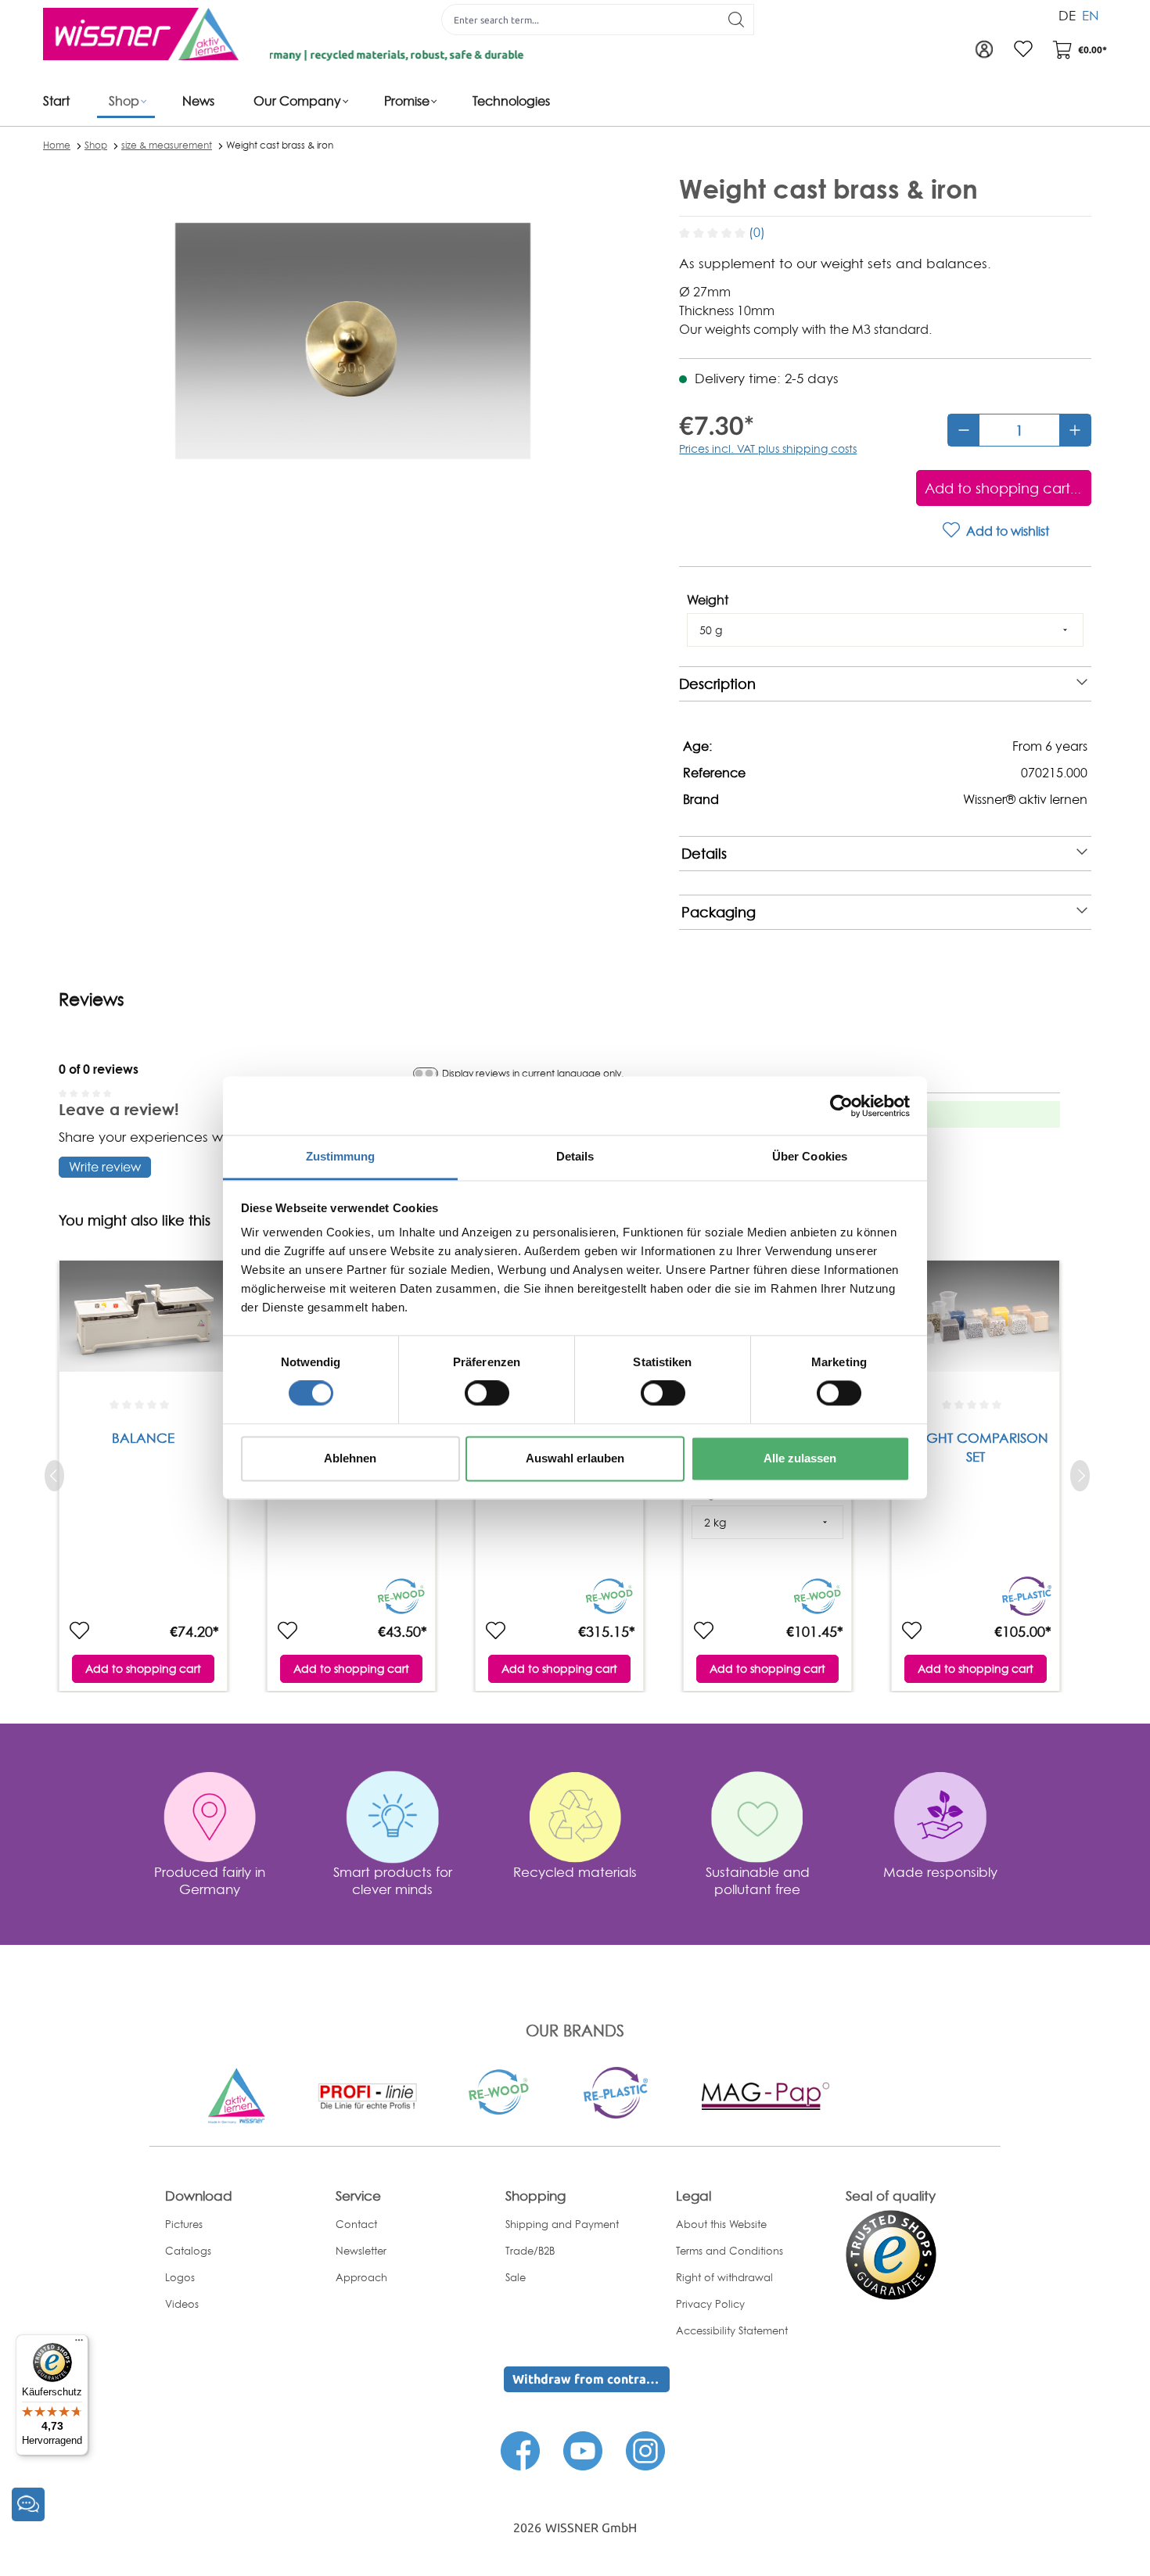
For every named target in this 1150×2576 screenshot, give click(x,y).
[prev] (54, 1476)
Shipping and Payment (562, 2224)
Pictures (184, 2224)
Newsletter (361, 2251)
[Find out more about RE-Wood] (500, 2090)
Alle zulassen (800, 1458)
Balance (143, 1438)
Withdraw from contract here (591, 2379)
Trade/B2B (530, 2251)
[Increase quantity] (1075, 430)
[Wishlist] (1023, 50)
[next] (1080, 1476)
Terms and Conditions (730, 2251)
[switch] (487, 1394)
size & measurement (167, 145)
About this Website (721, 2224)
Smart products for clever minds (393, 1880)
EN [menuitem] (1091, 15)
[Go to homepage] (141, 34)
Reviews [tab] (92, 999)
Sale (516, 2277)
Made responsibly (940, 1872)
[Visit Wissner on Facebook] (520, 2449)
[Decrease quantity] (964, 430)
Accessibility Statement (732, 2330)
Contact (356, 2224)
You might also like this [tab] (135, 1220)
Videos (182, 2304)
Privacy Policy (710, 2304)
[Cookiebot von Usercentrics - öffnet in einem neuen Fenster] (841, 1106)
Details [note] (704, 854)
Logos (180, 2277)
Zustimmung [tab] (341, 1156)
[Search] (737, 20)
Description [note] (717, 684)
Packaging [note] (719, 912)
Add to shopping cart (143, 1668)
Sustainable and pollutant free (758, 1880)
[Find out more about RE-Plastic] (616, 2091)
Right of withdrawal (724, 2277)
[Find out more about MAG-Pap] (765, 2094)
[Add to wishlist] (79, 1631)
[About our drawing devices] (367, 2094)
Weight (708, 600)
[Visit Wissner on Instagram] (645, 2449)
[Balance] (143, 1327)
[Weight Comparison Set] (976, 1327)
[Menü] (79, 2344)
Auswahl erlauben (575, 1458)
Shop (96, 145)
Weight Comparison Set (976, 1447)
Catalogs (188, 2251)
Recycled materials (575, 1872)
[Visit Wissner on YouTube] (583, 2449)
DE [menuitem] (1067, 15)
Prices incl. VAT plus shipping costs (768, 448)
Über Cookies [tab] (810, 1156)
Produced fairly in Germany (210, 1880)
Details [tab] (575, 1156)
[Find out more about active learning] (236, 2095)
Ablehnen (350, 1458)
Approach (361, 2277)
